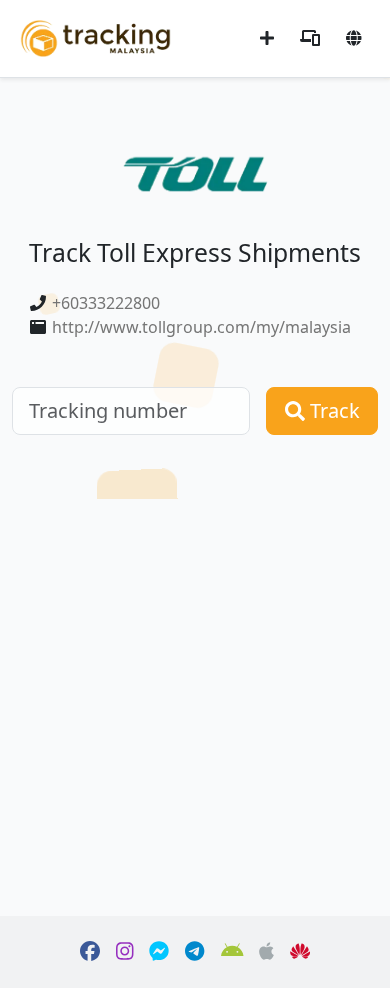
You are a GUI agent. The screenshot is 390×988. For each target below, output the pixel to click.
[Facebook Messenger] (159, 952)
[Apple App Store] (266, 952)
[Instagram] (125, 952)
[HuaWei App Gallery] (300, 952)
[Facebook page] (90, 952)
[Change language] (354, 38)
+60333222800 (106, 303)
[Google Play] (232, 952)
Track (332, 410)
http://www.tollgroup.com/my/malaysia (201, 327)
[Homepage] (95, 36)
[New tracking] (267, 38)
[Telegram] (194, 952)
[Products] (310, 38)
